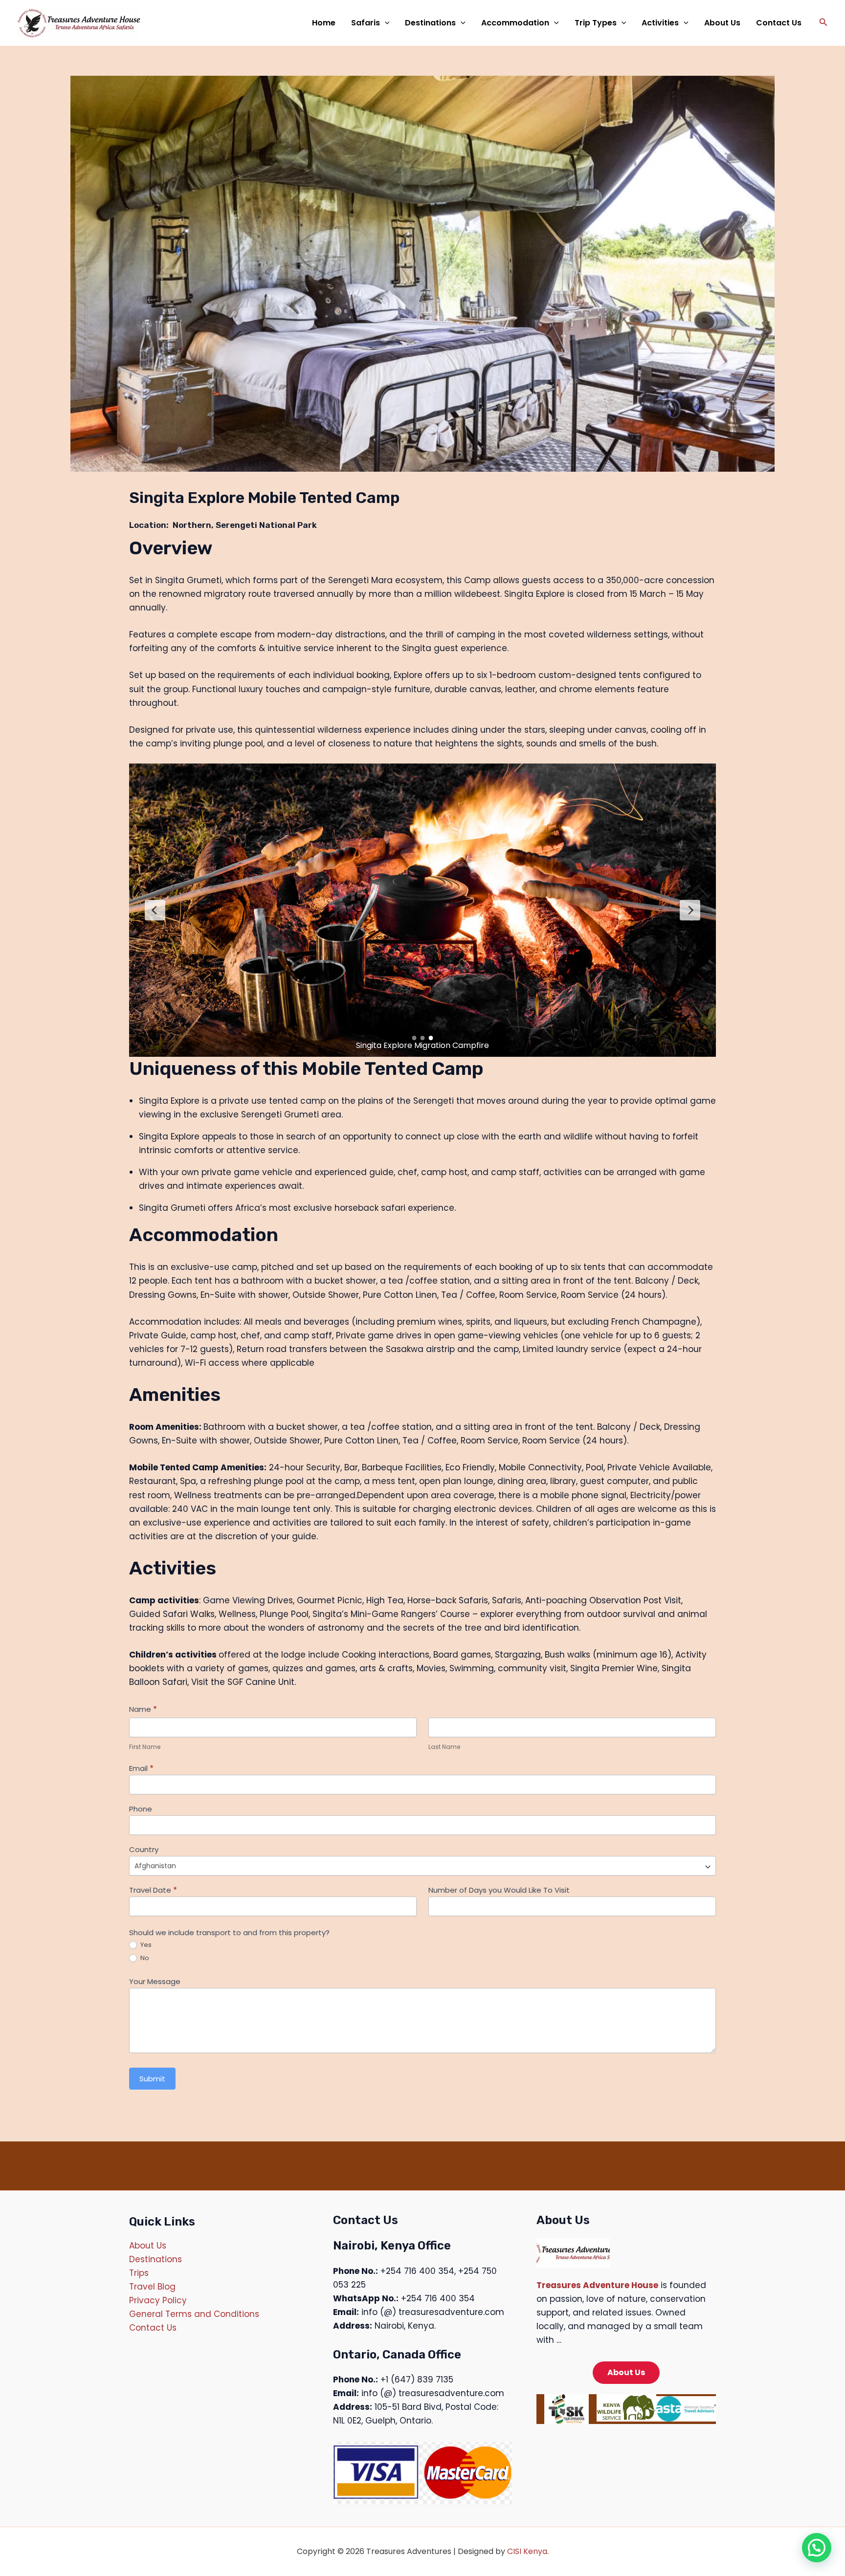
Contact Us (779, 23)
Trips (139, 2273)
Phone (141, 1809)
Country (144, 1850)
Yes (145, 1945)
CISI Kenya (527, 2551)
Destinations (430, 23)
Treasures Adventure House (597, 2285)
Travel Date (153, 1890)
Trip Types (596, 23)
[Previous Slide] (155, 910)
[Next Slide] (690, 910)
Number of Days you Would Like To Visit (499, 1890)
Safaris (366, 23)
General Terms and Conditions (194, 2314)
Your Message (155, 1982)
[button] (385, 23)
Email (141, 1768)
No (144, 1958)
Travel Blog (152, 2287)
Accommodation (515, 23)
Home (324, 23)
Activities (660, 23)
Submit (152, 2079)
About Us (722, 23)
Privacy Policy (158, 2300)
